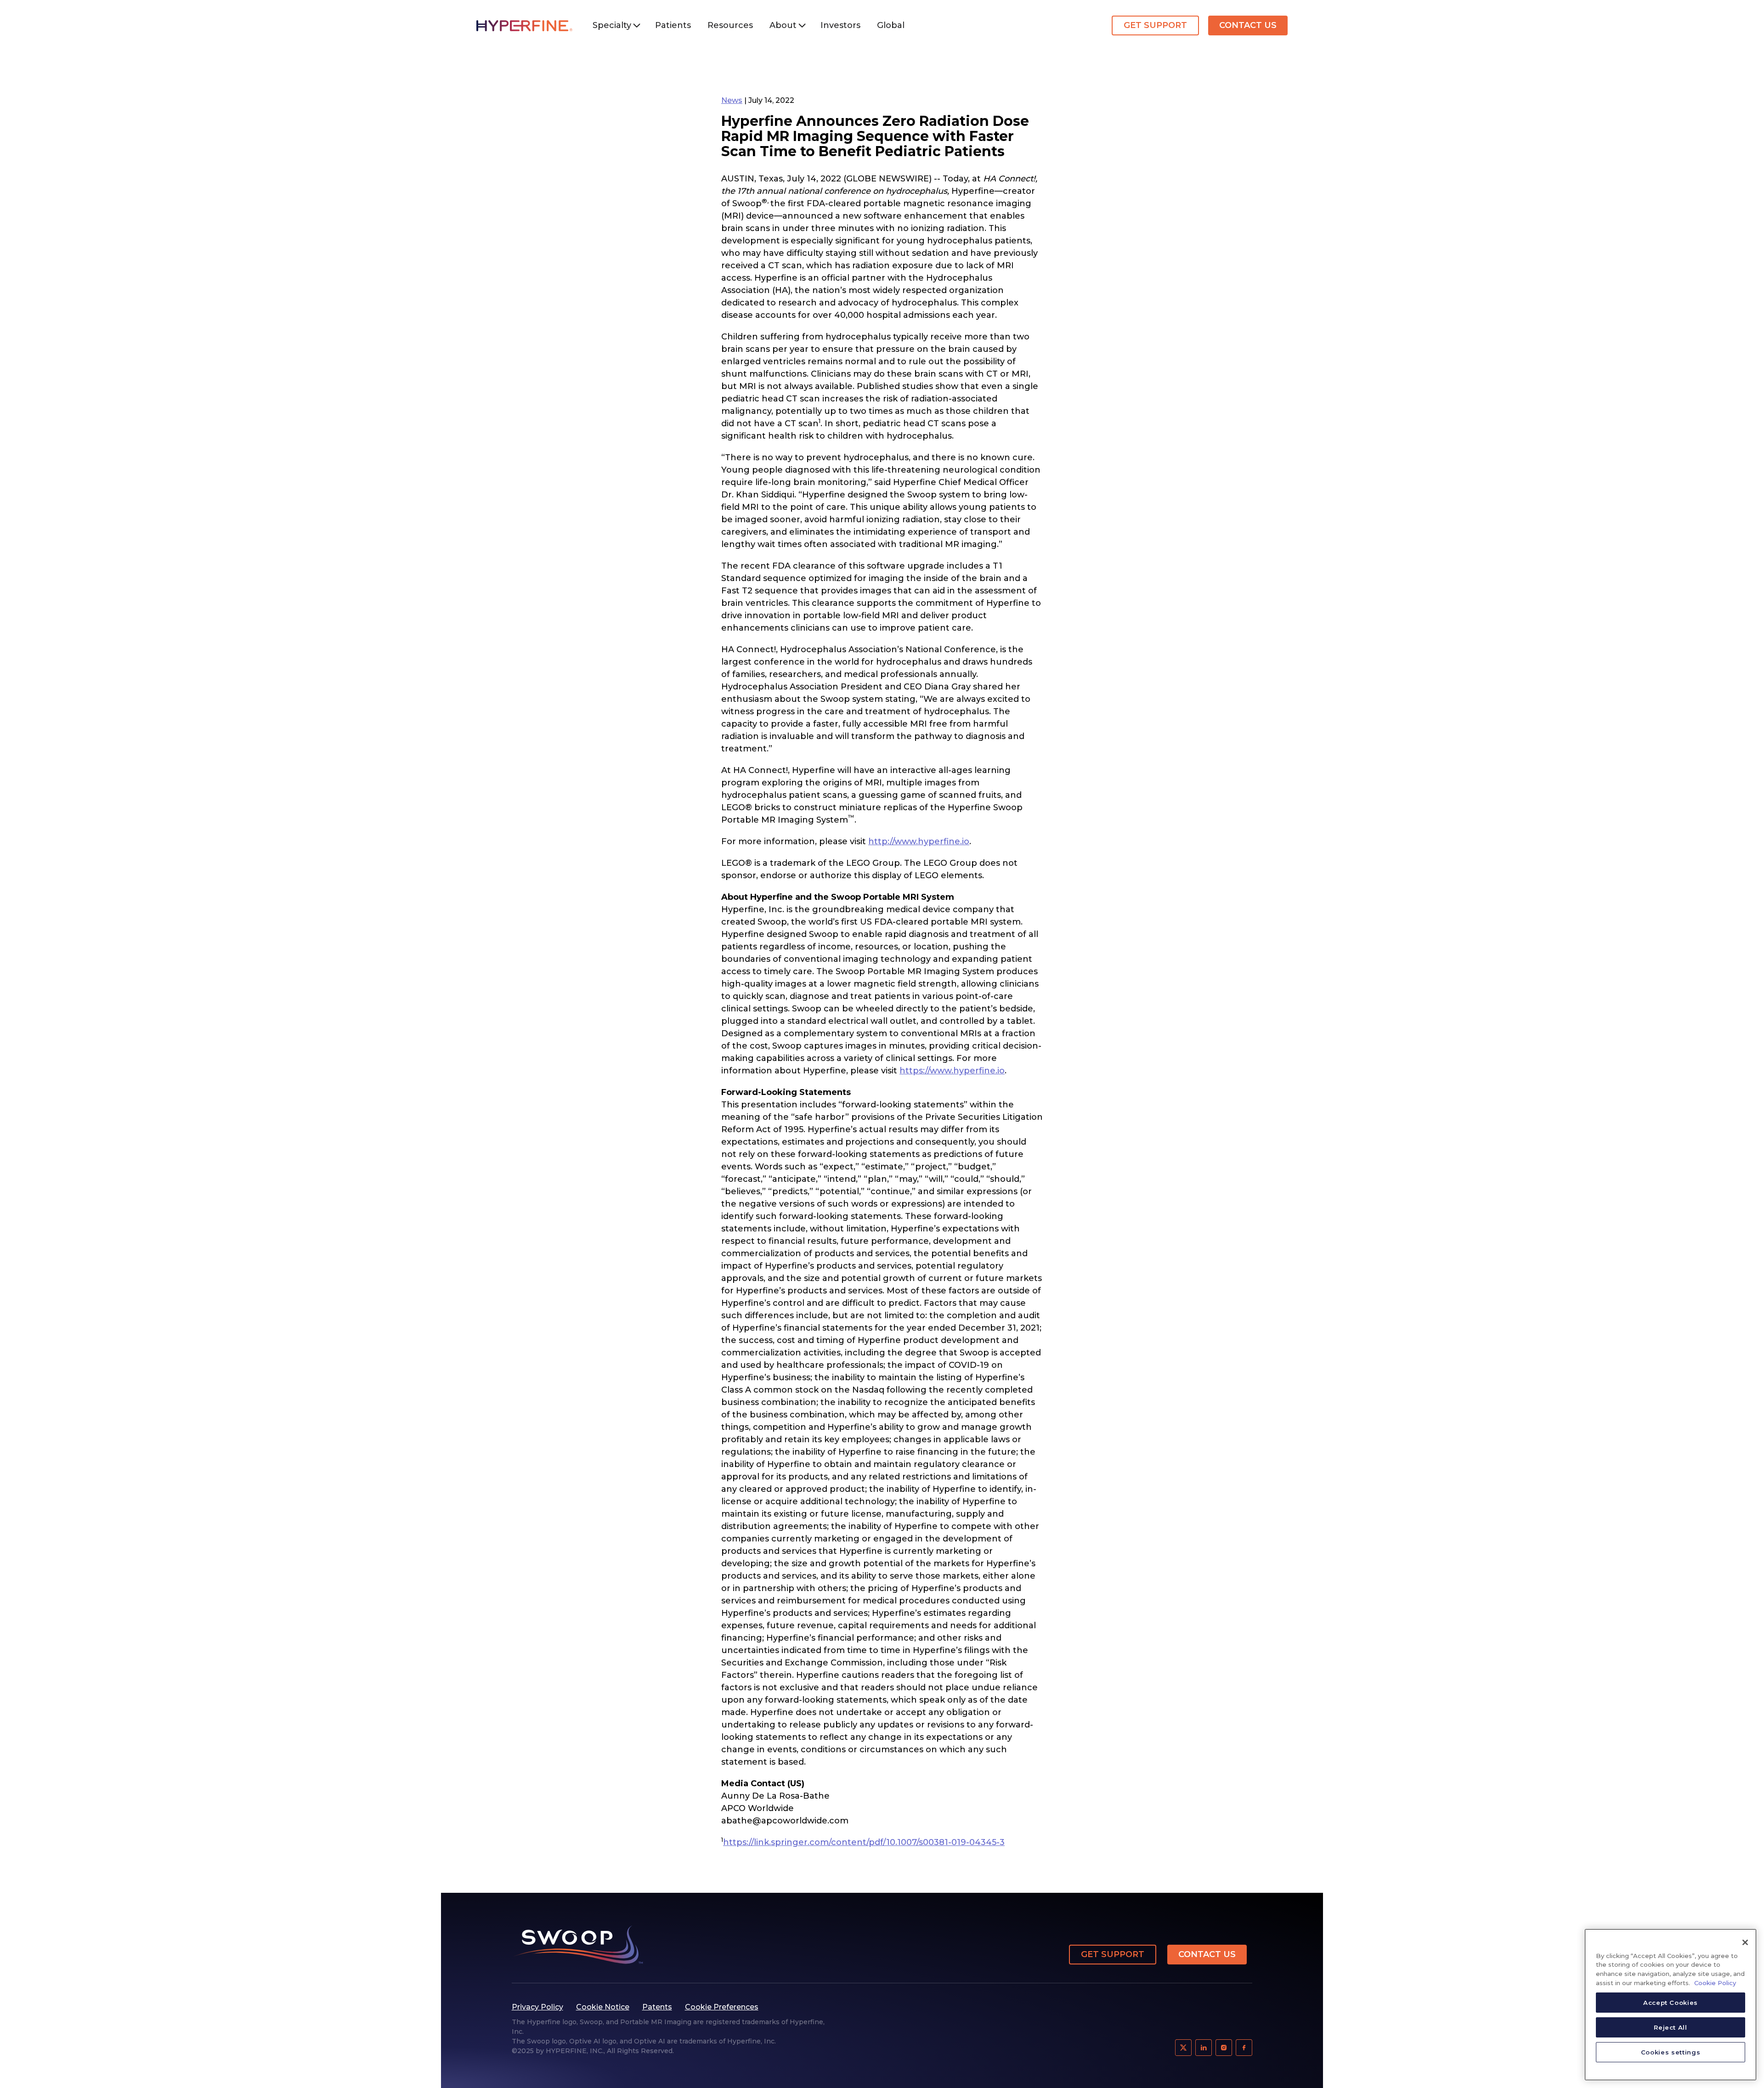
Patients (673, 25)
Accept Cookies (1671, 2003)
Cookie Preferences (722, 2007)
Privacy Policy (537, 2007)
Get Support (1155, 25)
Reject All (1671, 2027)
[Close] (1745, 1942)
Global (891, 25)
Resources (730, 25)
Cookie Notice (603, 2007)
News (732, 100)
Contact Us (1248, 25)
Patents (657, 2007)
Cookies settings (1671, 2052)
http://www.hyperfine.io (919, 841)
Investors (840, 25)
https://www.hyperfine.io (952, 1071)
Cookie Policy (1715, 1983)
